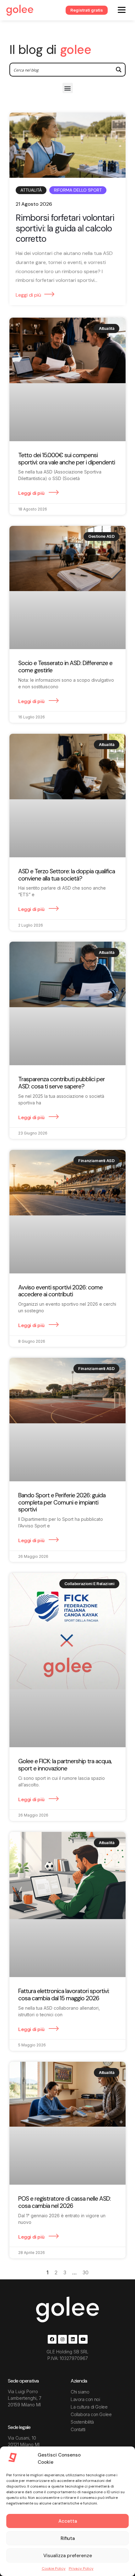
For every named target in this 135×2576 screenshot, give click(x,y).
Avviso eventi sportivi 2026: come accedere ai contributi (60, 1291)
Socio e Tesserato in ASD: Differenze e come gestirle (65, 667)
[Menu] (122, 10)
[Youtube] (83, 2339)
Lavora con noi (85, 2399)
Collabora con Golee (91, 2414)
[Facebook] (52, 2339)
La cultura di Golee (89, 2407)
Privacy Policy (81, 2568)
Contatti (78, 2429)
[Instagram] (62, 2339)
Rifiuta (68, 2538)
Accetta (68, 2521)
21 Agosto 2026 (34, 204)
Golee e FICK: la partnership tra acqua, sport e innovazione (65, 1765)
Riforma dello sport (78, 190)
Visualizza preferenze (68, 2556)
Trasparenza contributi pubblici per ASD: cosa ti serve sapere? (62, 1083)
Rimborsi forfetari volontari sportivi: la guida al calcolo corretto (65, 228)
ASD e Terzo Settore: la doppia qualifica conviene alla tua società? (67, 875)
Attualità (31, 190)
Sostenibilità (82, 2422)
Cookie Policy (54, 2568)
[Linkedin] (73, 2339)
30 (86, 2272)
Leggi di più (28, 295)
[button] (68, 88)
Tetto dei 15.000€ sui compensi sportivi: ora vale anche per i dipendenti (67, 459)
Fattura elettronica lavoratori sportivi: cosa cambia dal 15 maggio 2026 (64, 1995)
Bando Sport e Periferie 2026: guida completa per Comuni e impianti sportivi (62, 1502)
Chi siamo (80, 2392)
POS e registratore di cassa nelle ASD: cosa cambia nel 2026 (65, 2202)
